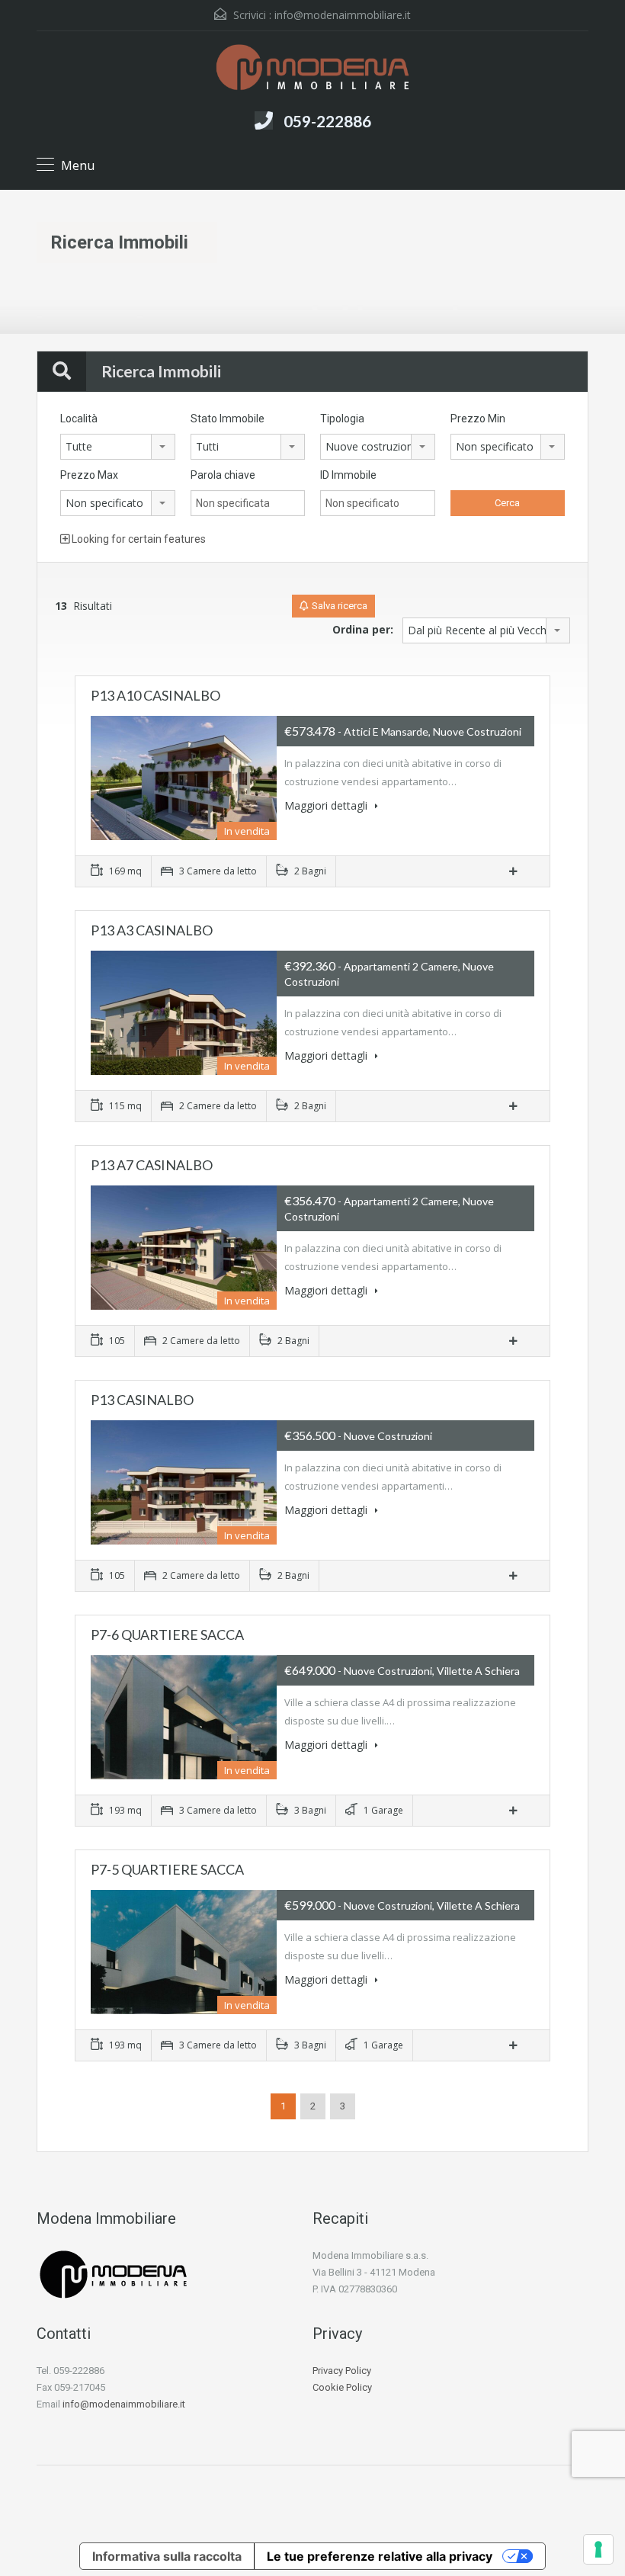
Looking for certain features (138, 539)
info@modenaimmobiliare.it (343, 15)
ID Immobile (348, 475)
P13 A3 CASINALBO (152, 930)
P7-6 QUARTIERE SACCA (167, 1634)
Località (79, 419)
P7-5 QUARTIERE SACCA (167, 1869)
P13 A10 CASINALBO (155, 695)
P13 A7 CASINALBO (152, 1165)
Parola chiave (223, 475)
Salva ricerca (340, 606)
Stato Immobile (228, 419)
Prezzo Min (478, 419)
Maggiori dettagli (327, 805)
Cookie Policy (342, 2387)
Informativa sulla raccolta (167, 2556)
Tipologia (342, 419)
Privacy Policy (342, 2371)
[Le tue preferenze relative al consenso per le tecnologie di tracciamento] (598, 2549)
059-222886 (327, 121)
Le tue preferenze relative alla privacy (380, 2556)
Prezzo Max (89, 475)
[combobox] (118, 447)
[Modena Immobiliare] (312, 69)
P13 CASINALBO (142, 1400)
